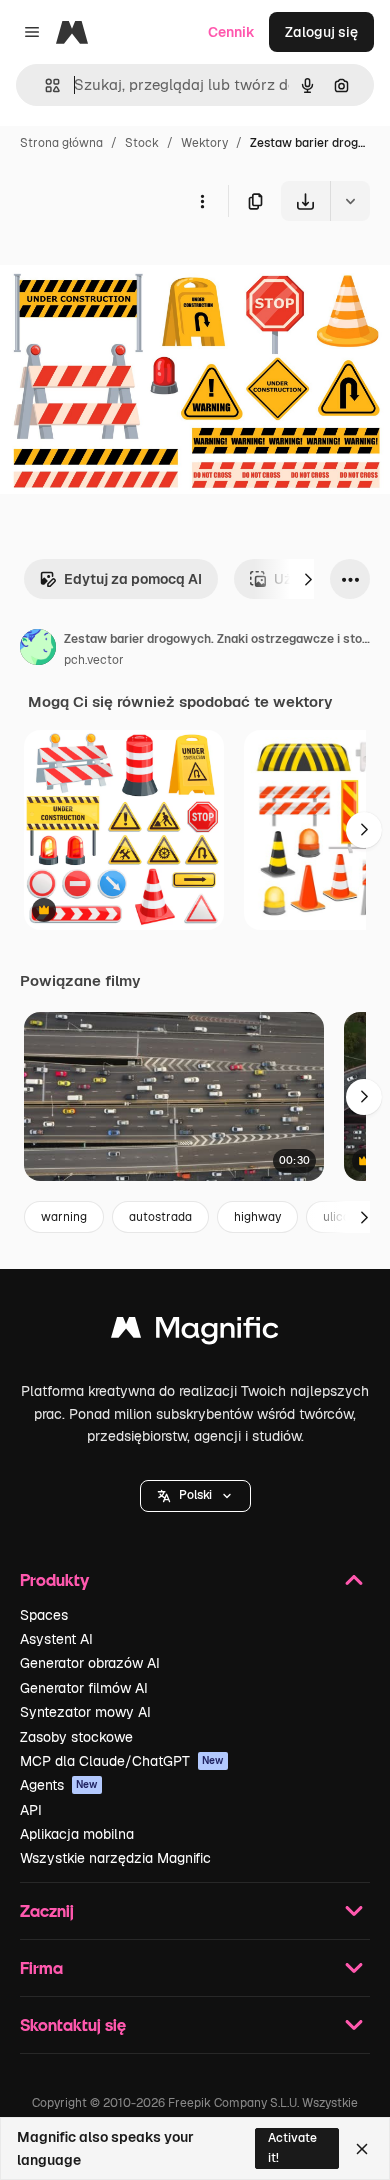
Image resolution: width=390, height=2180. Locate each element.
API (31, 1810)
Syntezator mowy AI (85, 1712)
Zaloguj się (321, 32)
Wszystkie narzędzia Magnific (115, 1858)
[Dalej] (308, 579)
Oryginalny (138, 267)
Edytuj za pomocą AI (133, 579)
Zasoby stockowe (76, 1737)
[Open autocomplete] (44, 85)
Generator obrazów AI (90, 1663)
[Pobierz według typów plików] (350, 201)
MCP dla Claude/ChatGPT (122, 1761)
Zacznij (47, 1910)
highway (257, 1217)
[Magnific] (195, 1332)
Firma (41, 1967)
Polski (195, 1495)
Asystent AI (56, 1639)
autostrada (160, 1217)
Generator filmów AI (84, 1688)
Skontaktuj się (73, 2024)
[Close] (362, 2149)
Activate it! (292, 2147)
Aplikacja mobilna (77, 1834)
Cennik (231, 32)
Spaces (44, 1615)
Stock (142, 143)
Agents (59, 1785)
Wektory (204, 143)
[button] (195, 1496)
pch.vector (94, 660)
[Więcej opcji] (202, 201)
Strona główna (61, 143)
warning (64, 1217)
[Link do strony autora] (38, 650)
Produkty (54, 1579)
